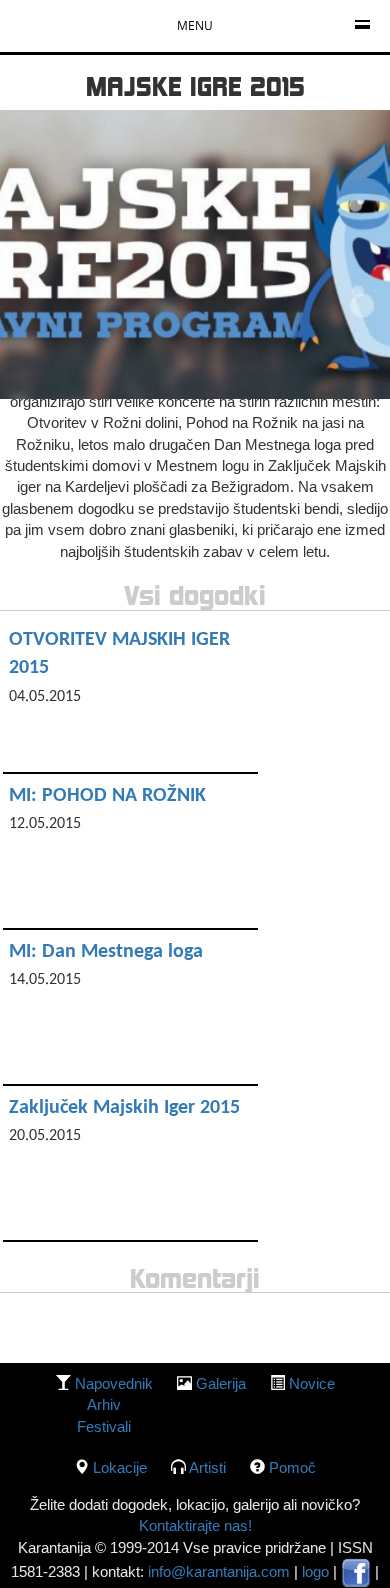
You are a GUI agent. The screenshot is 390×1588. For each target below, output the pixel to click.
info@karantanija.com (219, 1571)
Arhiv (104, 1404)
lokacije (120, 1467)
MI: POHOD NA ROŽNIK (107, 796)
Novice (312, 1383)
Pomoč (292, 1467)
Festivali (104, 1426)
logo (315, 1571)
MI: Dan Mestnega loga (106, 952)
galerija (221, 1383)
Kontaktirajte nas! (195, 1525)
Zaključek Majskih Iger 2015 (124, 1108)
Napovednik (114, 1383)
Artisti (207, 1467)
